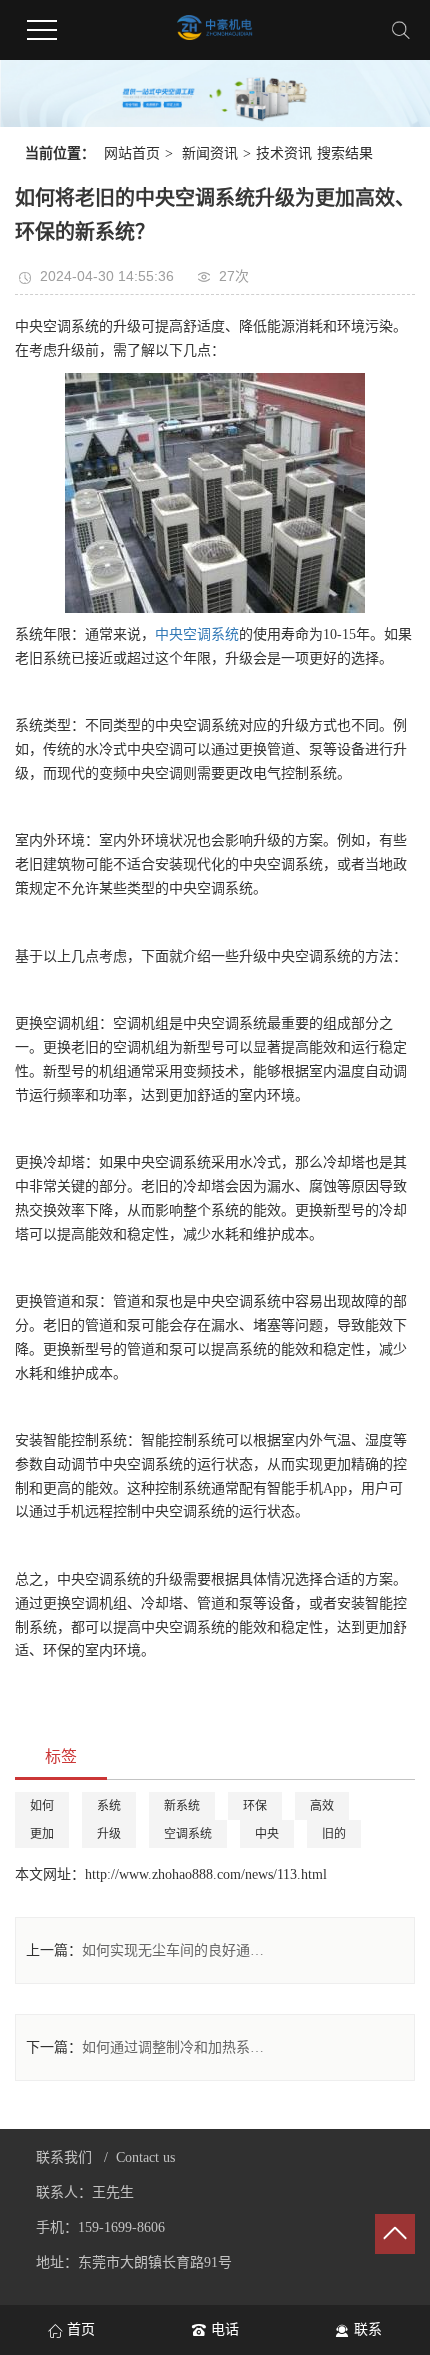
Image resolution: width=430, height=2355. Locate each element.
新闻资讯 (210, 153)
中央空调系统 (197, 634)
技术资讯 (284, 153)
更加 (42, 1834)
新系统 (182, 1806)
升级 (109, 1834)
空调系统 (188, 1834)
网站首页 (132, 153)
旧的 (334, 1834)
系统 (109, 1806)
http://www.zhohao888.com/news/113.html (206, 1874)
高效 (322, 1806)
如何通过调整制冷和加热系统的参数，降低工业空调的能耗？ (176, 2047)
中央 (267, 1834)
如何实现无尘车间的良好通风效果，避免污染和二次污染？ (176, 1950)
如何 (42, 1806)
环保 (255, 1806)
